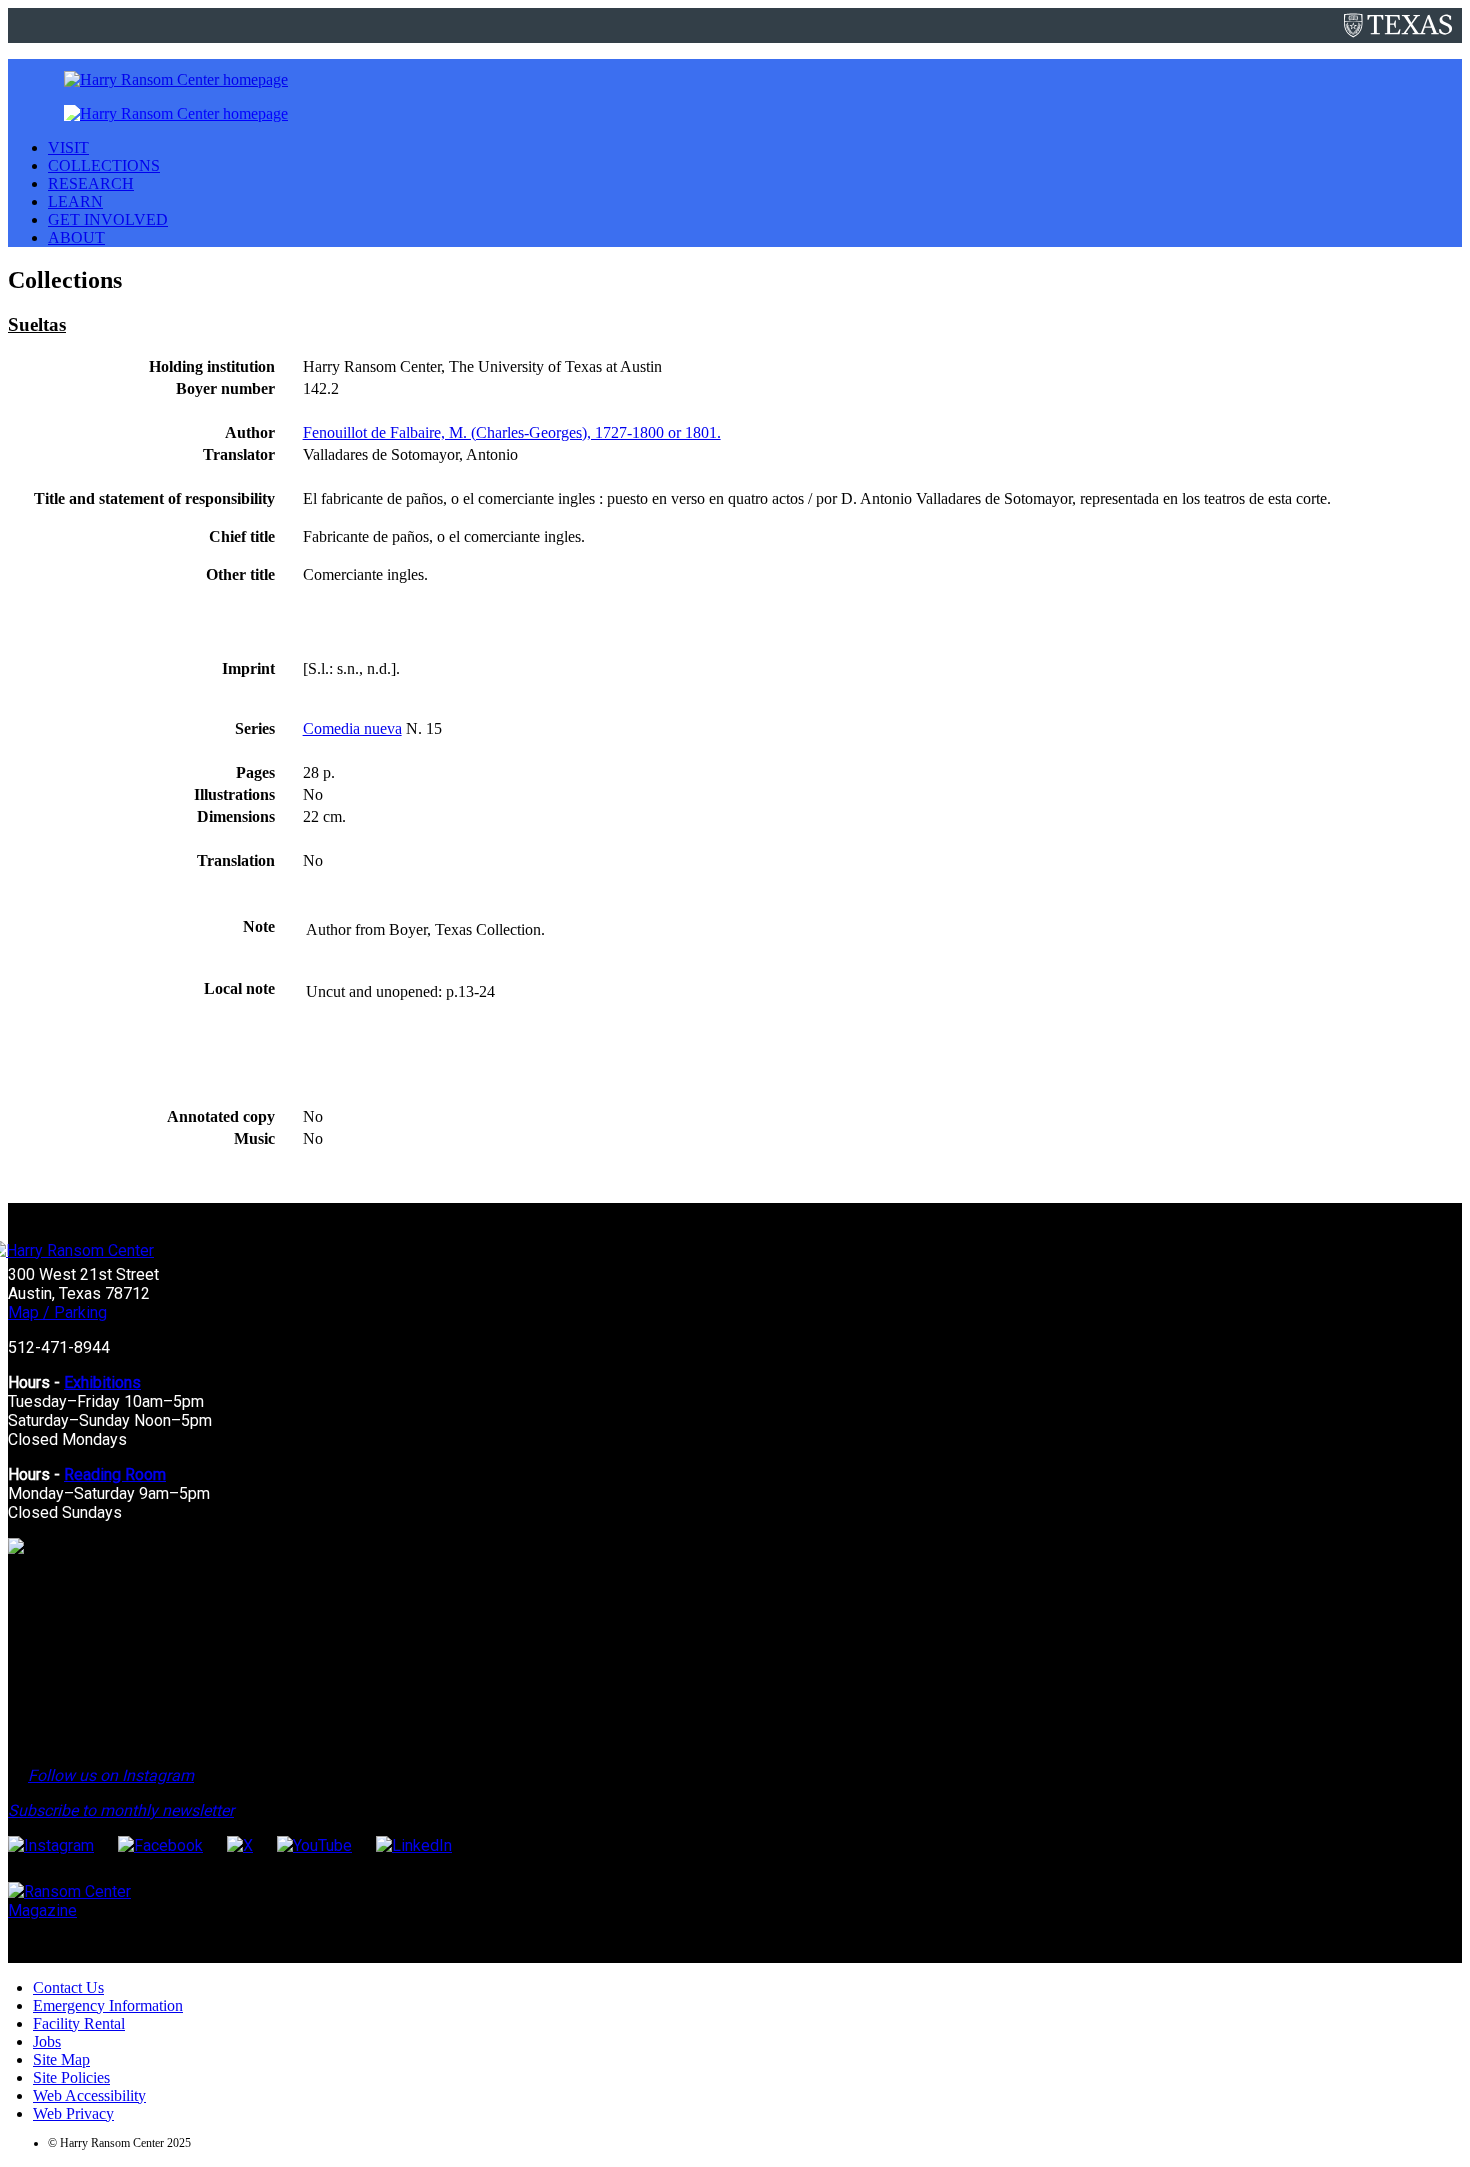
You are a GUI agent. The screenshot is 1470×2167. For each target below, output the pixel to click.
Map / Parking (57, 1312)
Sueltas (37, 324)
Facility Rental (79, 2023)
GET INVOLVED (108, 219)
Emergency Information (108, 2005)
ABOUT (76, 237)
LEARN (75, 201)
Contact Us (68, 1987)
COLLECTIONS (104, 165)
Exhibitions (102, 1382)
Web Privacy (73, 2113)
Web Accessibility (89, 2095)
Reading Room (115, 1474)
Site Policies (71, 2077)
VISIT (68, 147)
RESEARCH (91, 183)
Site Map (61, 2059)
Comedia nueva (352, 728)
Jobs (47, 2041)
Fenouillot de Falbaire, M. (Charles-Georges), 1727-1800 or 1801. (512, 432)
